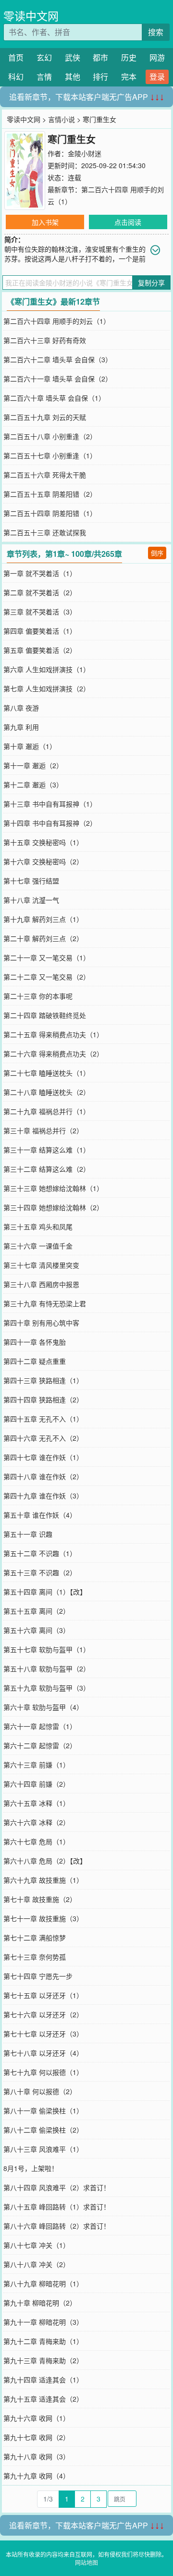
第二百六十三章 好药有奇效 (45, 340)
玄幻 (44, 57)
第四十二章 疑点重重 (35, 1361)
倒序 (157, 553)
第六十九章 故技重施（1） (43, 1880)
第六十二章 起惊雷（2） (40, 1745)
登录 (157, 77)
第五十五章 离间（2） (37, 1611)
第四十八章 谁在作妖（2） (43, 1476)
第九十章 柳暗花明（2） (40, 2303)
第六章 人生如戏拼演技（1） (47, 669)
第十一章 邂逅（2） (33, 765)
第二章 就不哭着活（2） (40, 592)
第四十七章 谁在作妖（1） (43, 1457)
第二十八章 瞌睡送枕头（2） (47, 1092)
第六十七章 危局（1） (37, 1841)
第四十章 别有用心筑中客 (41, 1323)
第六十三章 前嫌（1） (37, 1765)
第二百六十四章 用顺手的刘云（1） (57, 321)
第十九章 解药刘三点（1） (43, 919)
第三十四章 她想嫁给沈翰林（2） (53, 1207)
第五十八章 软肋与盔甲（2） (47, 1668)
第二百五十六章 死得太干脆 (45, 475)
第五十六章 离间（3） (37, 1630)
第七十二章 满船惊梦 (35, 1938)
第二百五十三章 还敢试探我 (45, 532)
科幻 (16, 77)
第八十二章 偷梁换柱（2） (43, 2130)
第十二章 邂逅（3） (33, 785)
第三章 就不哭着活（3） (40, 612)
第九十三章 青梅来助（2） (43, 2360)
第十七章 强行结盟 (31, 881)
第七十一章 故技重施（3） (43, 1918)
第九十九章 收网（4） (37, 2476)
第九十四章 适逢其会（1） (43, 2380)
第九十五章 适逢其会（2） (43, 2399)
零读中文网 (31, 16)
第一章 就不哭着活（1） (40, 573)
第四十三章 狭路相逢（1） (43, 1380)
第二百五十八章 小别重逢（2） (50, 436)
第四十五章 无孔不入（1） (43, 1419)
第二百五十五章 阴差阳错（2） (50, 494)
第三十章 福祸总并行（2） (43, 1130)
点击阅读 (128, 222)
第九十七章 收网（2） (37, 2437)
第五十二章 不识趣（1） (40, 1553)
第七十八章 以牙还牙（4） (43, 2053)
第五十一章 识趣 (28, 1534)
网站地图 (86, 2562)
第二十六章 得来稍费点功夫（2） (53, 1054)
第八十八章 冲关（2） (37, 2264)
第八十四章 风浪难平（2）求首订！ (57, 2187)
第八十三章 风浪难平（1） (43, 2149)
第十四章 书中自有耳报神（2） (50, 823)
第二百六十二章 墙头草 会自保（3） (58, 359)
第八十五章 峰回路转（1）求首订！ (57, 2207)
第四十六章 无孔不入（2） (43, 1438)
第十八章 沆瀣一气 (31, 900)
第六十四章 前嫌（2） (37, 1784)
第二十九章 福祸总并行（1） (47, 1111)
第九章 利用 (21, 727)
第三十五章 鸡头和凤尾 (38, 1227)
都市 (100, 57)
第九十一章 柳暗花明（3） (43, 2322)
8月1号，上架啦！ (31, 2168)
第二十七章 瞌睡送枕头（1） (47, 1073)
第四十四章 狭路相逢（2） (43, 1399)
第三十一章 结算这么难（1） (47, 1150)
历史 (129, 57)
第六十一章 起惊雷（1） (40, 1726)
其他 (73, 77)
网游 (157, 57)
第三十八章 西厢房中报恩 (41, 1284)
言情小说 (62, 119)
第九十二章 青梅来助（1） (43, 2341)
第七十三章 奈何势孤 (35, 1957)
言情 (44, 77)
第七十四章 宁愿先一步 (38, 1976)
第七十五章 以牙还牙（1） (43, 1995)
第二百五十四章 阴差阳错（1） (50, 513)
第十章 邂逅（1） (30, 746)
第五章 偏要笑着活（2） (40, 650)
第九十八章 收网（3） (37, 2456)
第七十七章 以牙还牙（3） (43, 2034)
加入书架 (45, 222)
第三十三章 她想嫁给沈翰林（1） (53, 1188)
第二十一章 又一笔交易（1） (47, 957)
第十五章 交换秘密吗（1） (43, 842)
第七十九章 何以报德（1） (43, 2072)
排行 (100, 77)
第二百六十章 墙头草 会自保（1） (54, 398)
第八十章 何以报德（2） (40, 2091)
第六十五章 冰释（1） (37, 1803)
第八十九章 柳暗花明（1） (43, 2283)
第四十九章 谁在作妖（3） (43, 1496)
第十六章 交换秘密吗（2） (43, 861)
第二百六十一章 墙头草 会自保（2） (58, 379)
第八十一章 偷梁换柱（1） (43, 2110)
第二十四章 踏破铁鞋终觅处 (45, 1015)
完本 (129, 77)
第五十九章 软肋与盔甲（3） (47, 1688)
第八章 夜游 (21, 708)
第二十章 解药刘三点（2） (43, 938)
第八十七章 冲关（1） (37, 2245)
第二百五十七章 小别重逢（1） (50, 455)
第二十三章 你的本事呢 (38, 996)
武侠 (73, 57)
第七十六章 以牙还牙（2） (43, 2014)
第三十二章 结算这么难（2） (47, 1169)
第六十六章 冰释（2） (37, 1822)
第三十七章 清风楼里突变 (41, 1265)
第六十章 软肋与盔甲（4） (43, 1707)
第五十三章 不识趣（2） (40, 1572)
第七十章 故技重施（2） (40, 1899)
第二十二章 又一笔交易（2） (47, 977)
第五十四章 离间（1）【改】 (45, 1592)
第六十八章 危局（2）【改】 (45, 1861)
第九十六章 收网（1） (37, 2418)
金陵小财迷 (85, 153)
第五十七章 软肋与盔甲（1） (47, 1649)
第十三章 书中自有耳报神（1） (50, 804)
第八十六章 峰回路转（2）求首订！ (57, 2226)
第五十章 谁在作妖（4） (40, 1515)
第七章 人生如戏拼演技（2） (47, 688)
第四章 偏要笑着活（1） (40, 631)
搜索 (156, 32)
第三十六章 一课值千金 (38, 1246)
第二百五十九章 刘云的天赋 (45, 417)
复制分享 (151, 282)
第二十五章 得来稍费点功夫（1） (53, 1034)
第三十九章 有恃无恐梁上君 (45, 1303)
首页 (16, 57)
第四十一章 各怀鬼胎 (35, 1342)
